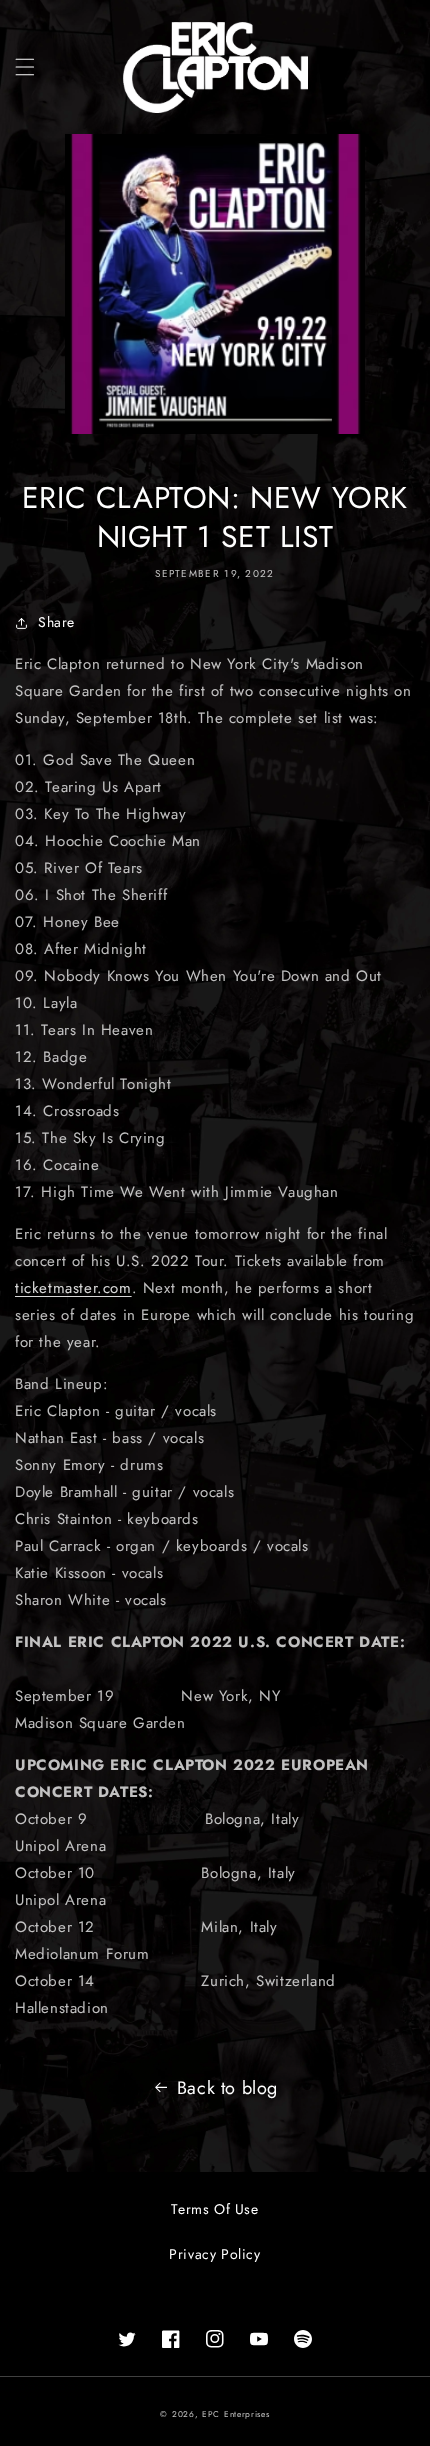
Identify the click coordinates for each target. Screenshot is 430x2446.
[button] (25, 67)
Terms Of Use (214, 2209)
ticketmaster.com (73, 1288)
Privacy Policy (214, 2254)
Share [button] (56, 622)
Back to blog (227, 2088)
